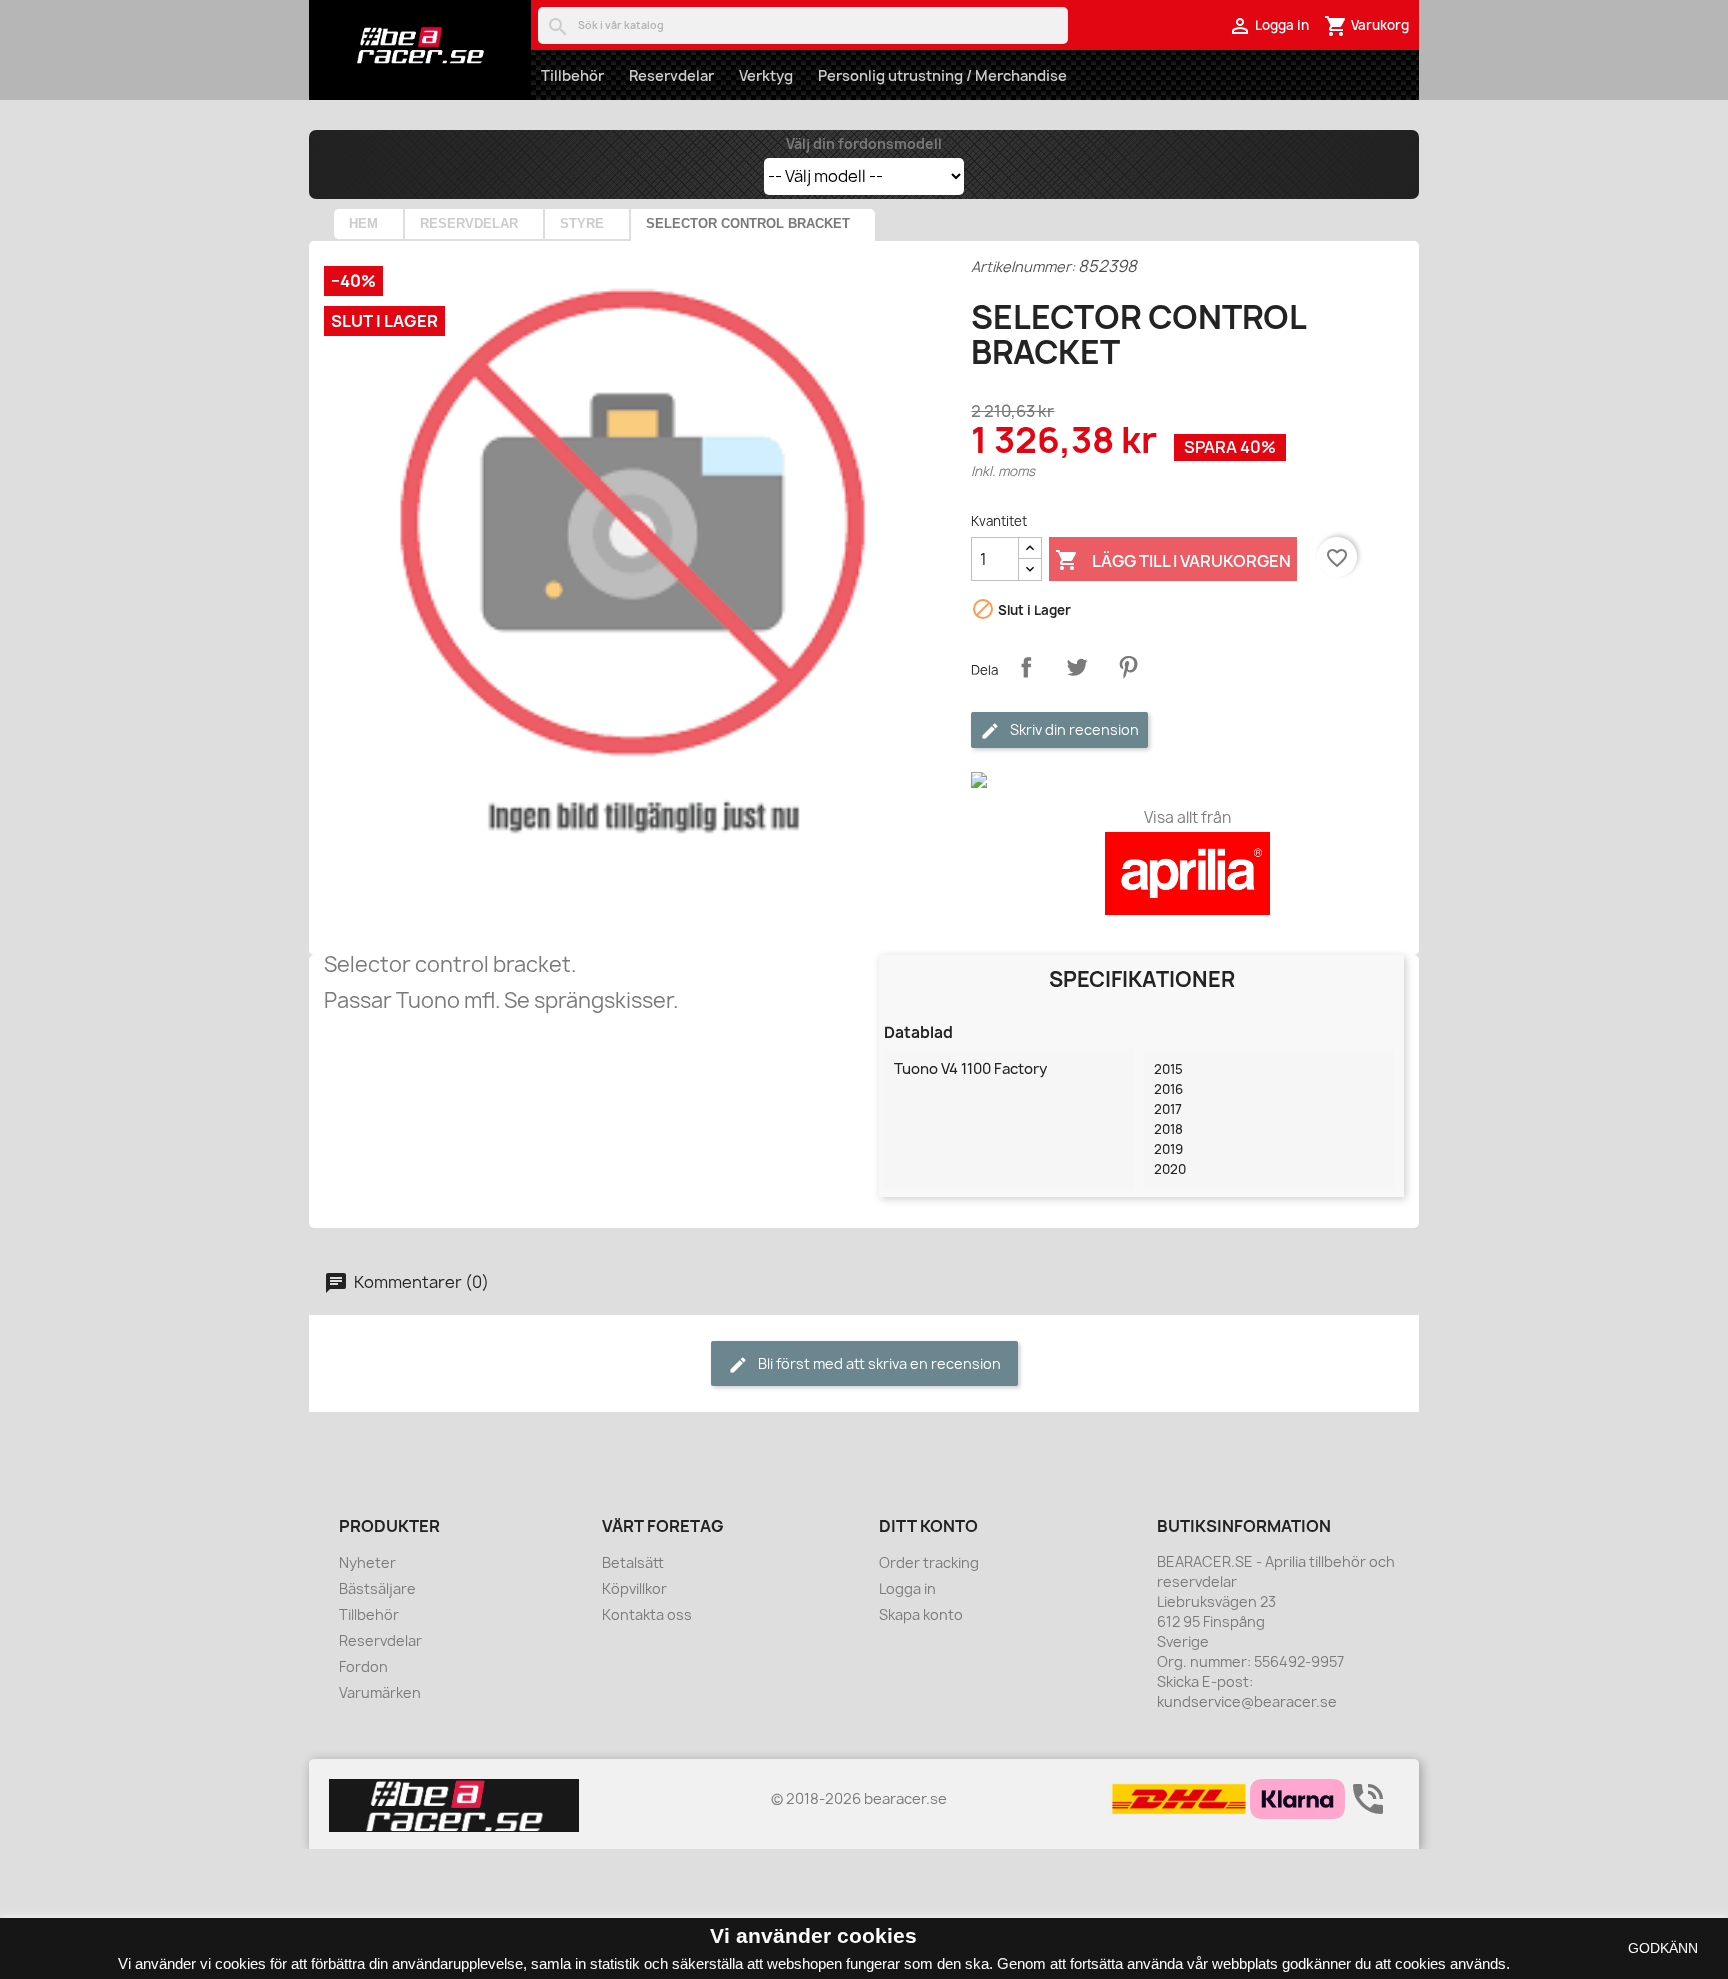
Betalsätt (633, 1562)
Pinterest (1128, 667)
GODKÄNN (1663, 1948)
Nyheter (367, 1562)
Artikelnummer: (1023, 266)
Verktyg (766, 75)
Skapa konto (921, 1614)
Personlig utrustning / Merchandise (942, 75)
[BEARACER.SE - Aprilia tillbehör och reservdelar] (420, 45)
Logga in (907, 1588)
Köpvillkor (634, 1588)
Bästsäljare (377, 1588)
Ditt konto (928, 1526)
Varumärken (380, 1692)
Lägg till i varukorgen (1173, 560)
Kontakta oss (647, 1614)
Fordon (363, 1666)
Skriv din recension (1073, 729)
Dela (1026, 667)
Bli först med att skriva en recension (878, 1363)
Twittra (1077, 667)
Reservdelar (671, 75)
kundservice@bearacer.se (1247, 1701)
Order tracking (929, 1562)
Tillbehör (572, 75)
